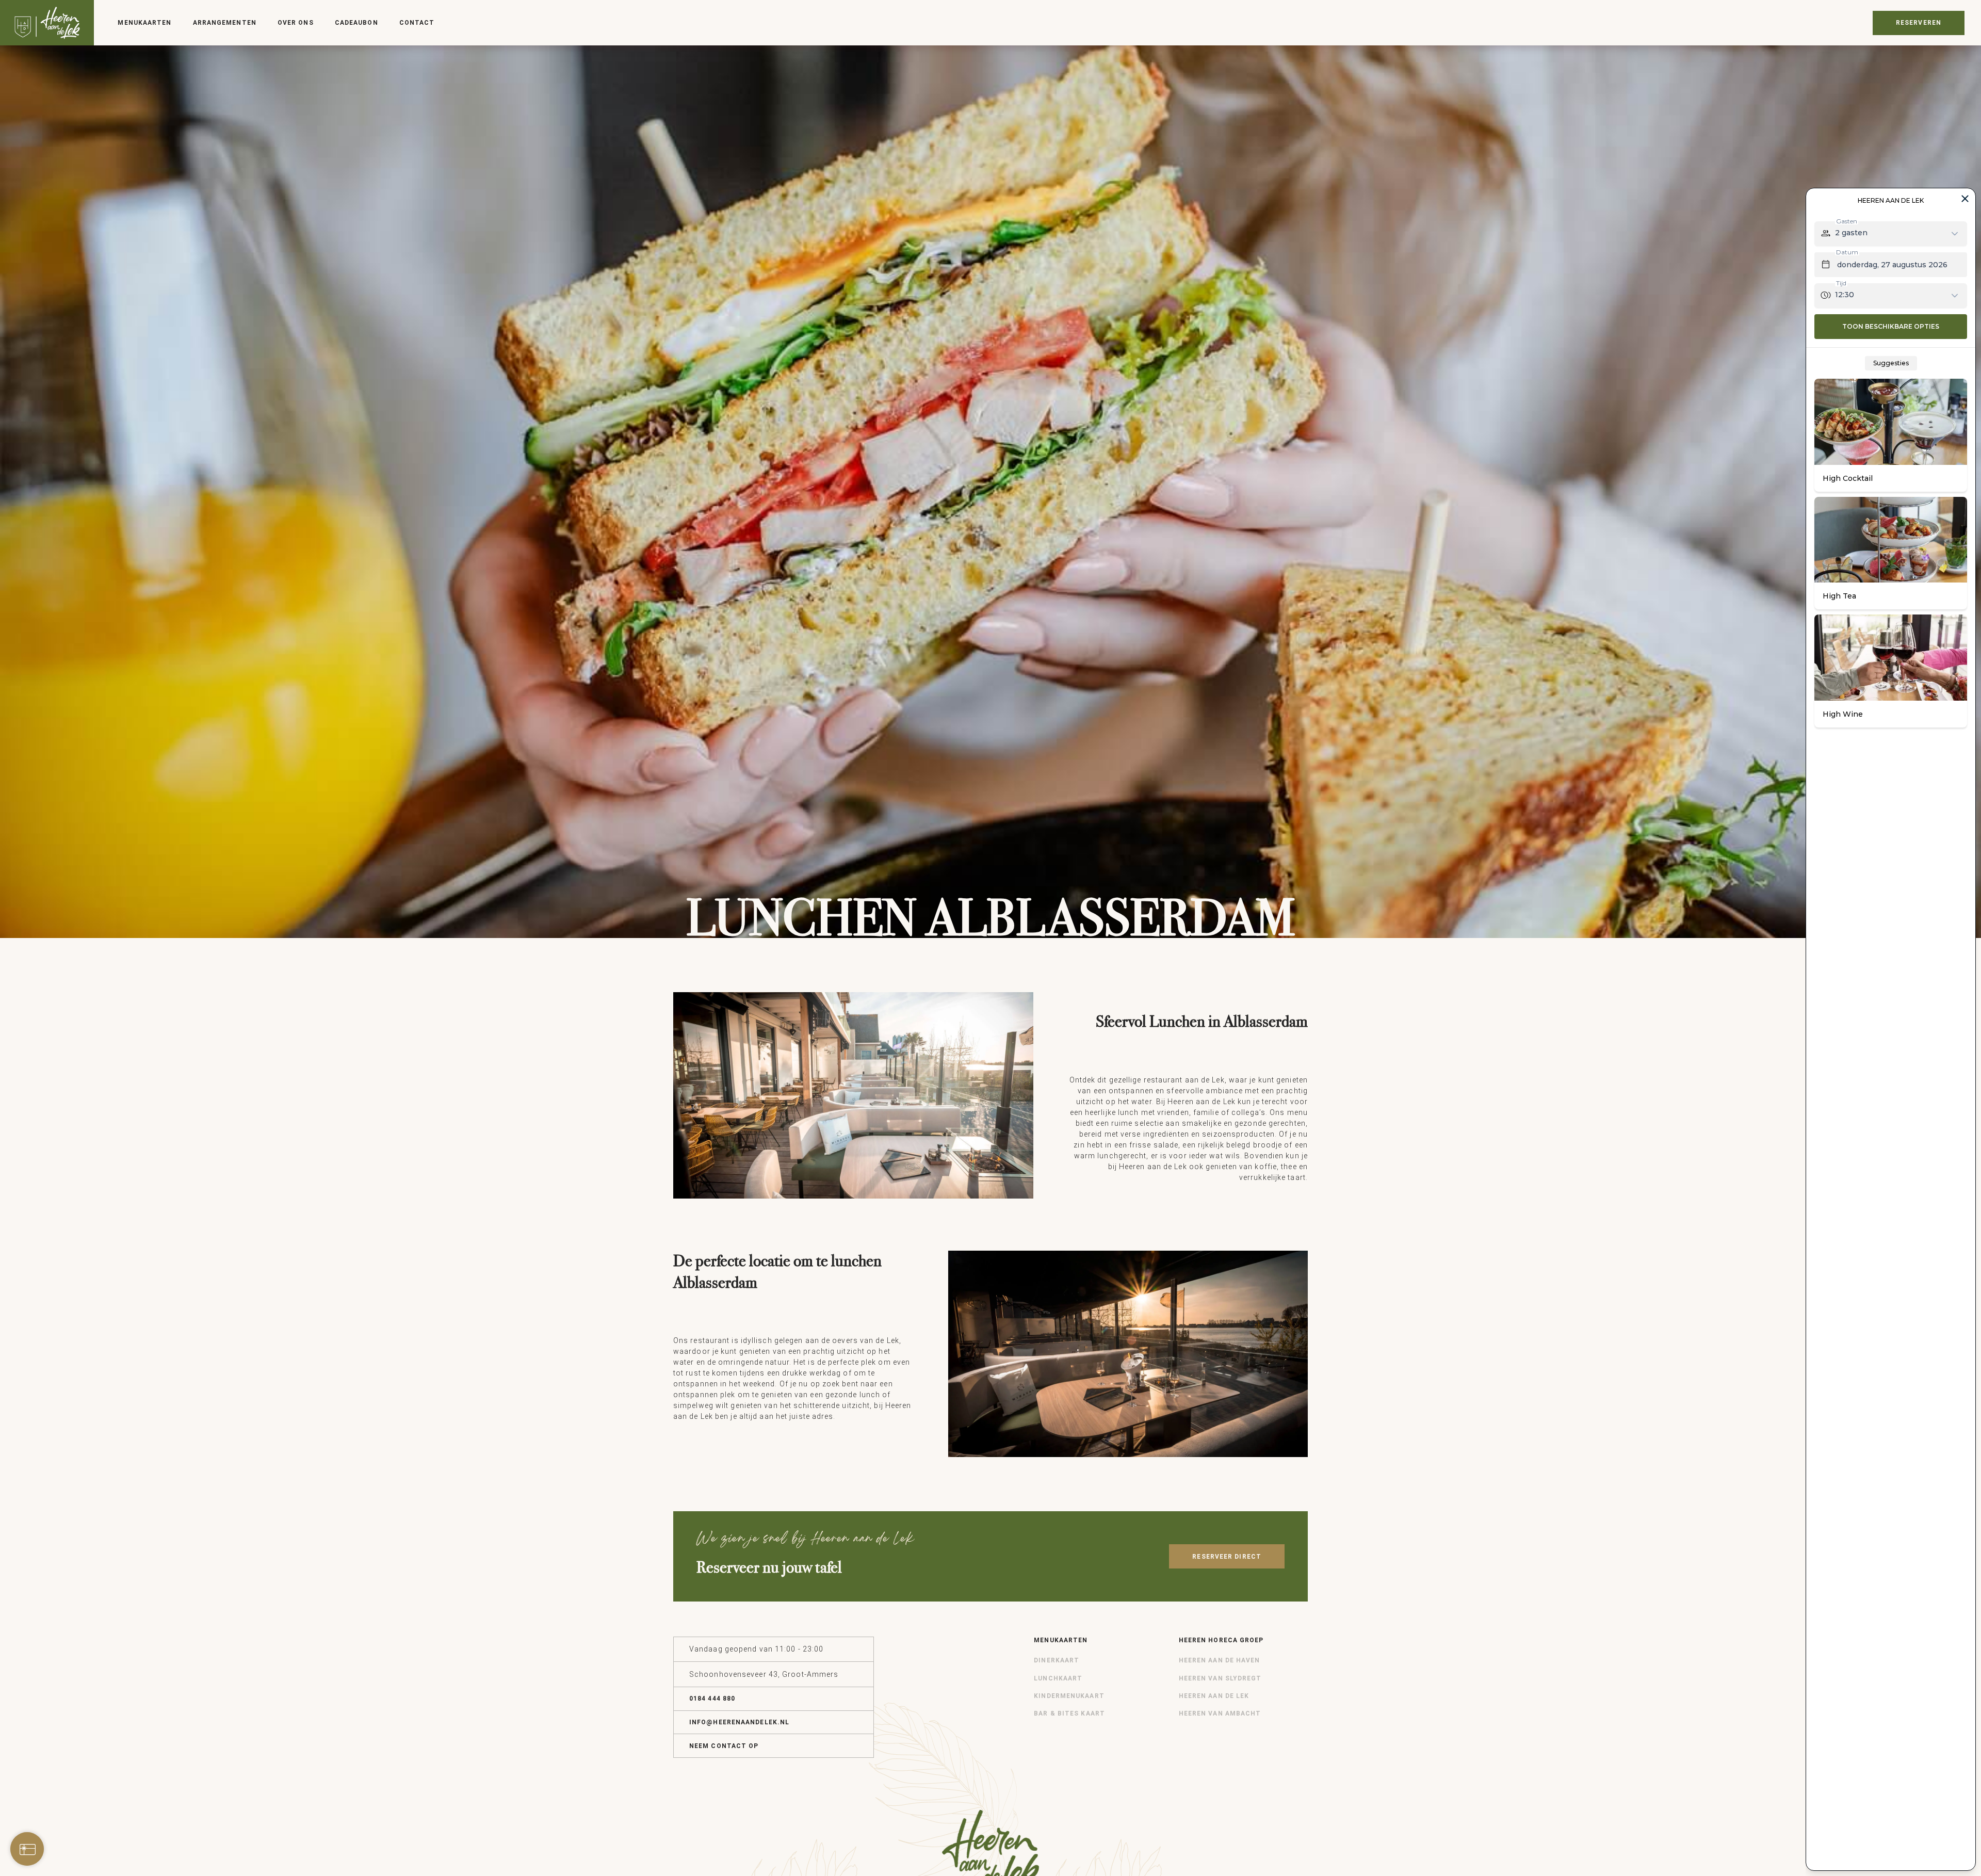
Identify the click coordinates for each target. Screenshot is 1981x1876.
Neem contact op (724, 1746)
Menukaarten (144, 23)
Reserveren (1919, 23)
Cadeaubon (356, 23)
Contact (417, 23)
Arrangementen (225, 23)
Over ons (296, 23)
